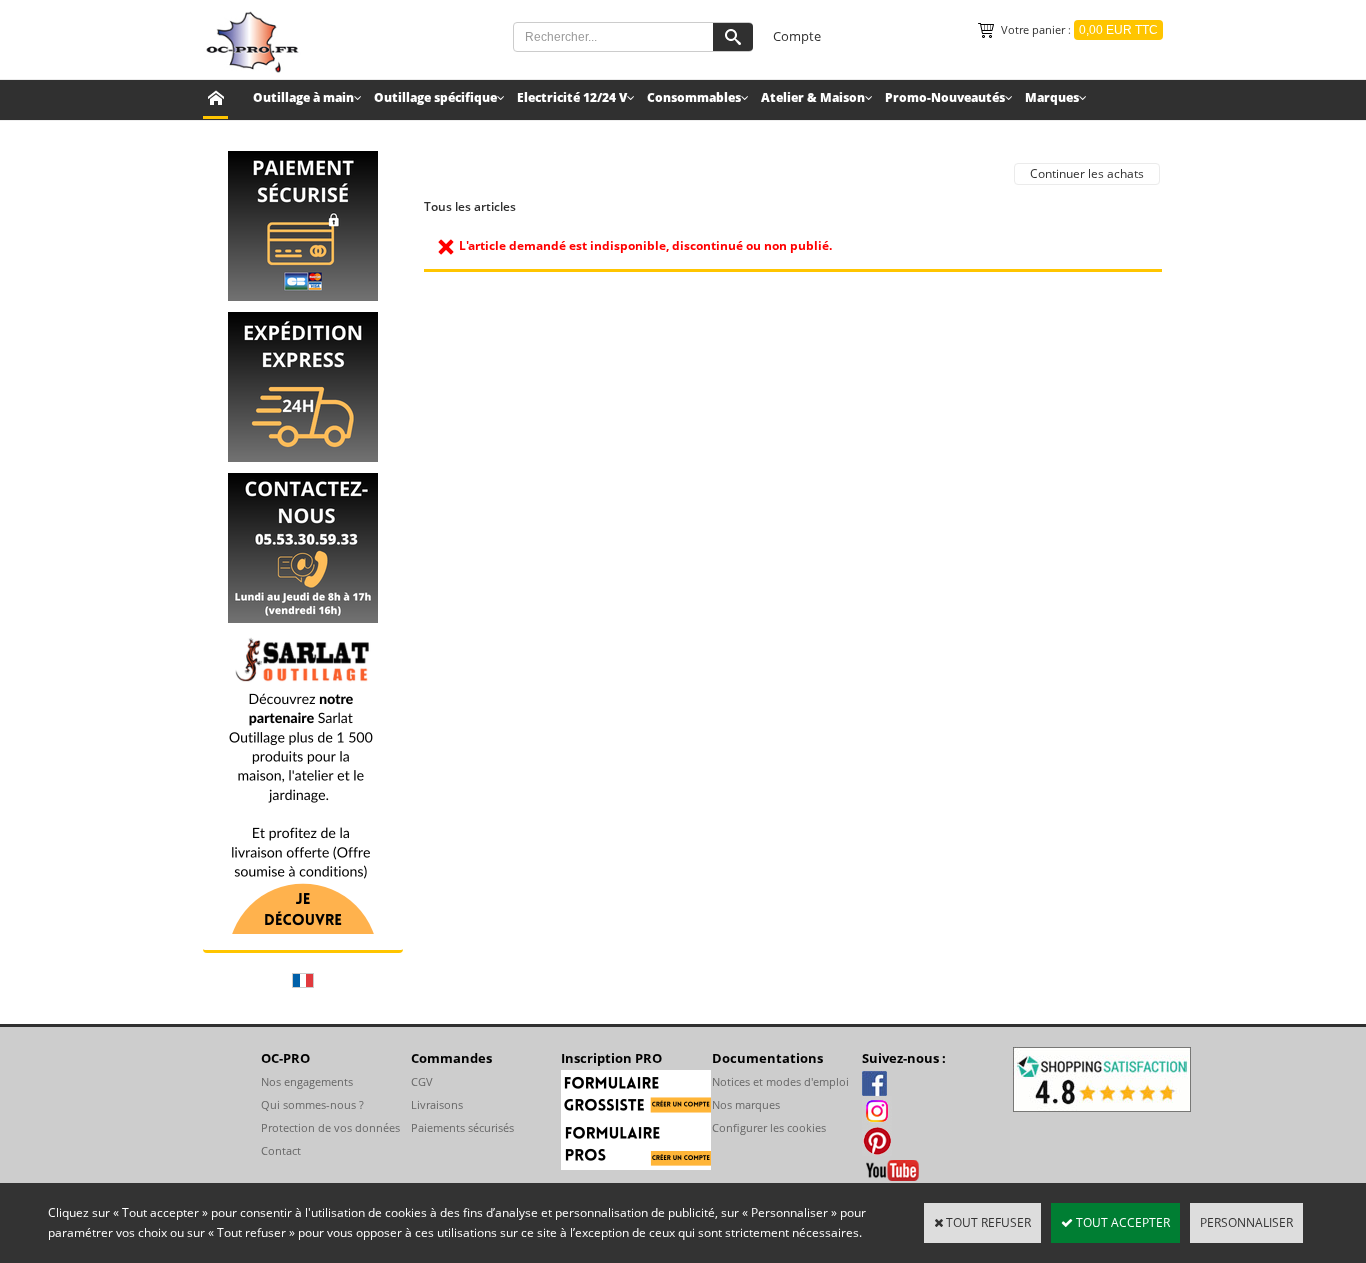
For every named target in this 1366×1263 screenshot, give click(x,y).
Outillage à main (303, 97)
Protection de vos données (330, 1127)
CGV (422, 1081)
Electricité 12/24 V (572, 97)
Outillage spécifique (435, 97)
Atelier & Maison (813, 97)
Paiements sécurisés (462, 1127)
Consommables (694, 97)
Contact (281, 1150)
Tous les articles (470, 206)
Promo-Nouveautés (945, 97)
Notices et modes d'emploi (780, 1081)
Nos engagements (307, 1081)
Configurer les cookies (769, 1127)
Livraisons (437, 1104)
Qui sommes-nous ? (312, 1104)
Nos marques (746, 1104)
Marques (1052, 97)
